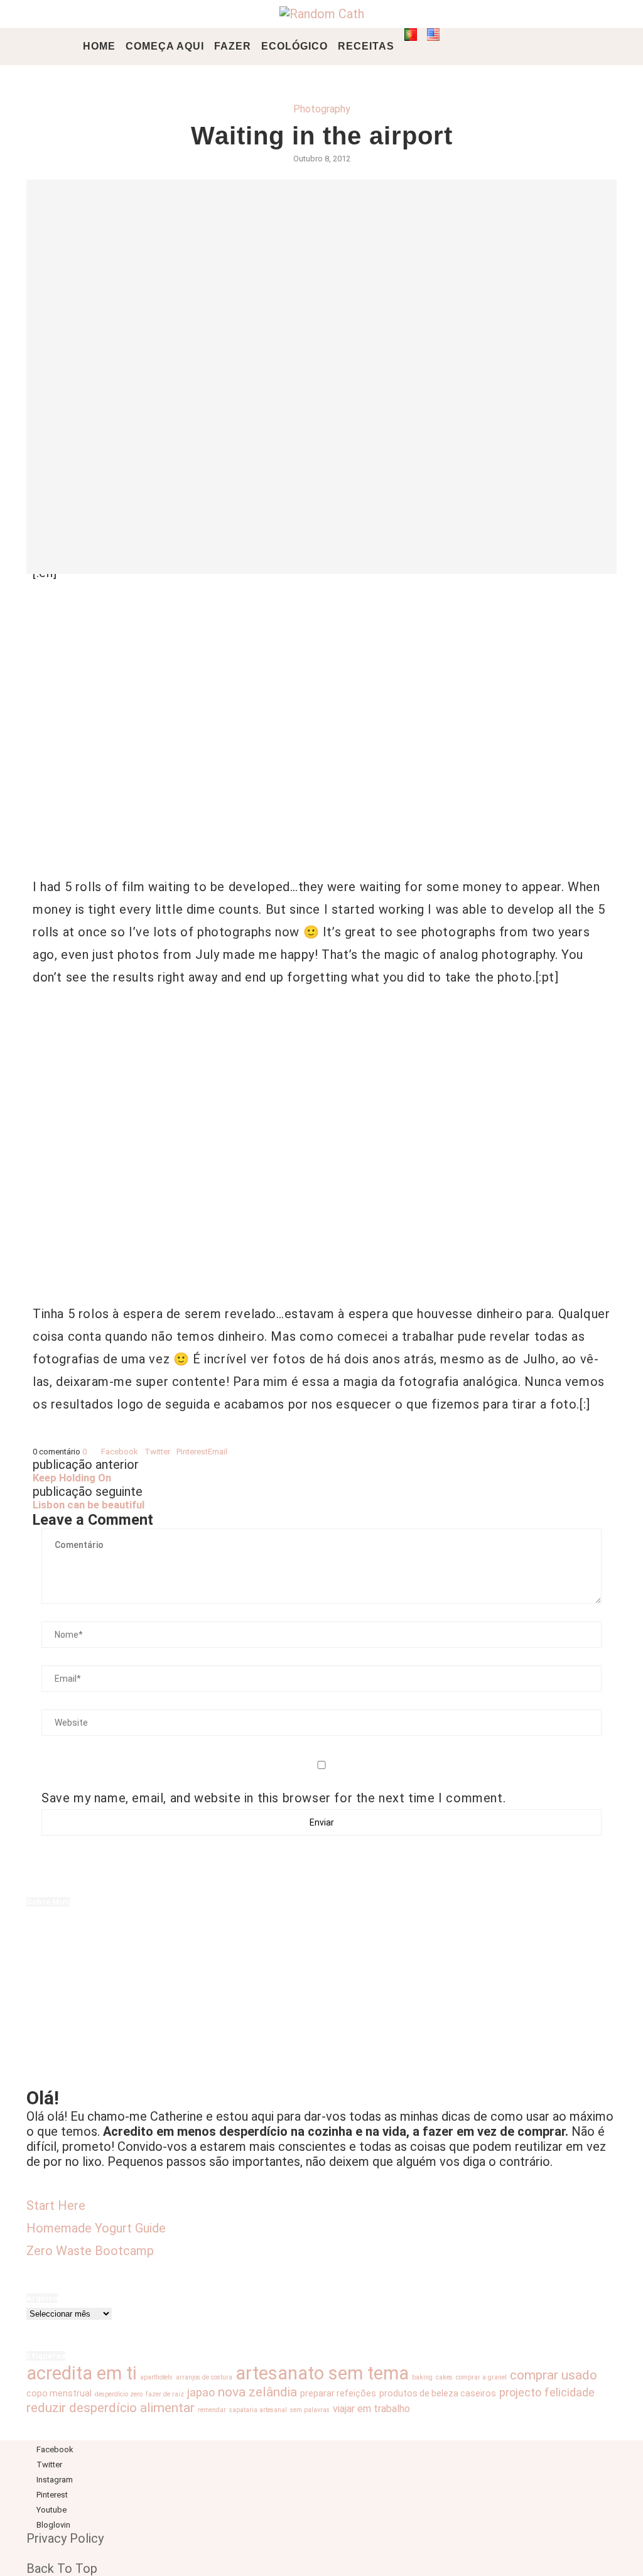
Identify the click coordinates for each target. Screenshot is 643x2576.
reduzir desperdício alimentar (111, 2407)
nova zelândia (257, 2392)
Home (99, 46)
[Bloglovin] (528, 46)
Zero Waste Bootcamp (90, 2251)
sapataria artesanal (258, 2410)
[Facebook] (462, 46)
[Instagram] (488, 46)
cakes (444, 2377)
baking (422, 2377)
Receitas (366, 46)
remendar (212, 2410)
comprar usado (554, 2375)
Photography (322, 109)
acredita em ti (82, 2373)
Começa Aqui (165, 46)
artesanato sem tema (322, 2373)
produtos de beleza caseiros (438, 2393)
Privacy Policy (65, 2538)
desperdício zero (119, 2394)
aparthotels (156, 2377)
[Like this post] (90, 1452)
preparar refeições (338, 2393)
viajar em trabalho (371, 2409)
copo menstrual (59, 2393)
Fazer (233, 46)
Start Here (56, 2205)
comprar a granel (481, 2377)
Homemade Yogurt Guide (96, 2228)
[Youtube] (515, 46)
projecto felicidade (547, 2392)
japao (201, 2392)
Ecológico (294, 46)
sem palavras (310, 2410)
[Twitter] (475, 46)
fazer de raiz (165, 2394)
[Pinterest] (501, 46)
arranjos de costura (204, 2377)
